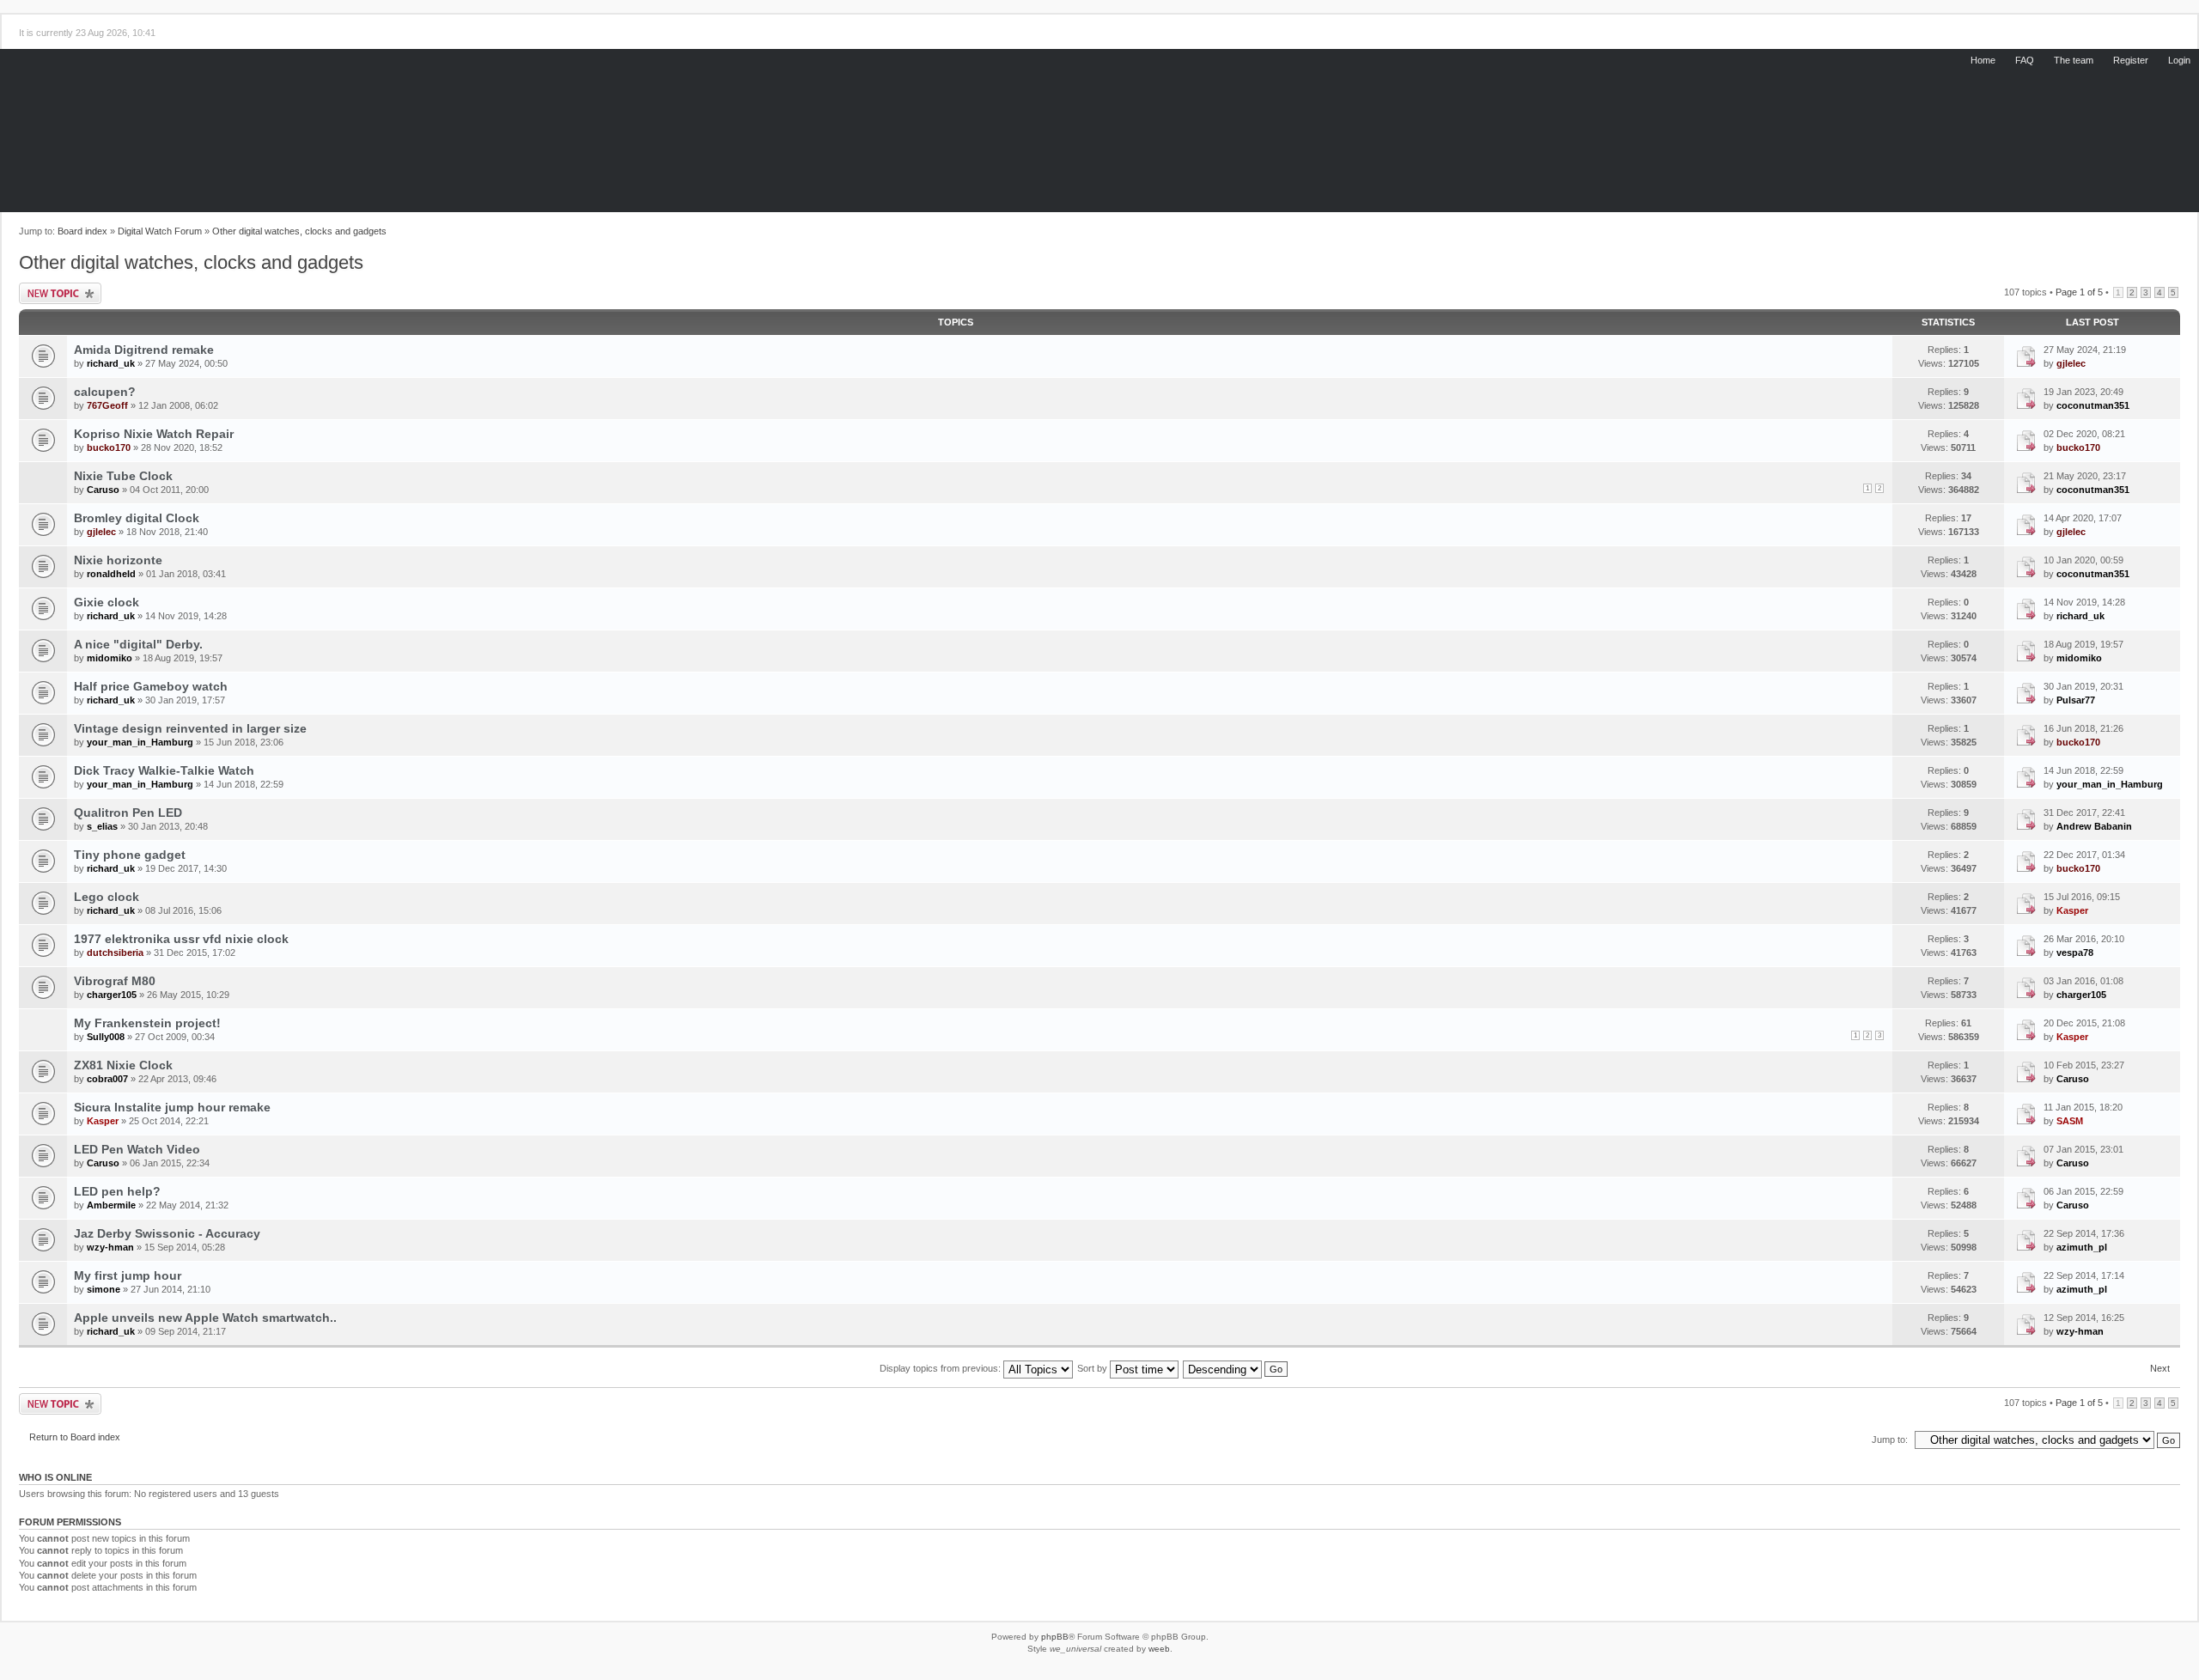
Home (1983, 60)
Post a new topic (60, 293)
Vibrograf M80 (115, 981)
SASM (2070, 1121)
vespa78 (2075, 953)
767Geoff (107, 405)
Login (2179, 60)
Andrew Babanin (2094, 826)
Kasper (2072, 910)
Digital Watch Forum (160, 231)
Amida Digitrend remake (144, 350)
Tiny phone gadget (130, 855)
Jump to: (1890, 1440)
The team (2074, 60)
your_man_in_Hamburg (140, 742)
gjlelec (2071, 363)
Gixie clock (107, 602)
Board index (82, 231)
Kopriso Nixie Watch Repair (154, 434)
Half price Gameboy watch (151, 686)
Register (2131, 60)
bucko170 (109, 447)
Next (2160, 1368)
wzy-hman (110, 1247)
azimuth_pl (2082, 1247)
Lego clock (107, 897)
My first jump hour (128, 1275)
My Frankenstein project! (147, 1023)
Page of (2079, 292)
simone (104, 1289)
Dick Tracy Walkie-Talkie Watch (164, 770)
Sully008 (106, 1037)
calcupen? (105, 392)
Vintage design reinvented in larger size (190, 728)
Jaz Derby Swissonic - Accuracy (167, 1233)
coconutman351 (2093, 405)
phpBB (1055, 1637)
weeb (1159, 1649)
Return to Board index (75, 1437)
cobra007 (107, 1079)
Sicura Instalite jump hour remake (172, 1107)
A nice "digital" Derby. (138, 644)
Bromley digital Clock (137, 518)
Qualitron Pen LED (128, 813)
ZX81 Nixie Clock (123, 1065)
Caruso (103, 490)
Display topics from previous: (941, 1368)
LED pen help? (117, 1191)
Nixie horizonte (118, 560)
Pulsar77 (2076, 700)
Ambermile (111, 1205)
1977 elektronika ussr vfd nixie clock (181, 939)
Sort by (1093, 1368)
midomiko (110, 658)
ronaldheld (111, 574)
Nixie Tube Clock (123, 476)
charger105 (112, 995)
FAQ (2025, 60)
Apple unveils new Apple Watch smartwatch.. (205, 1318)
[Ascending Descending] (1236, 1368)
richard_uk (111, 363)
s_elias (102, 826)
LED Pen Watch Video (137, 1149)
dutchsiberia (115, 953)
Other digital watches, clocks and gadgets (299, 231)
